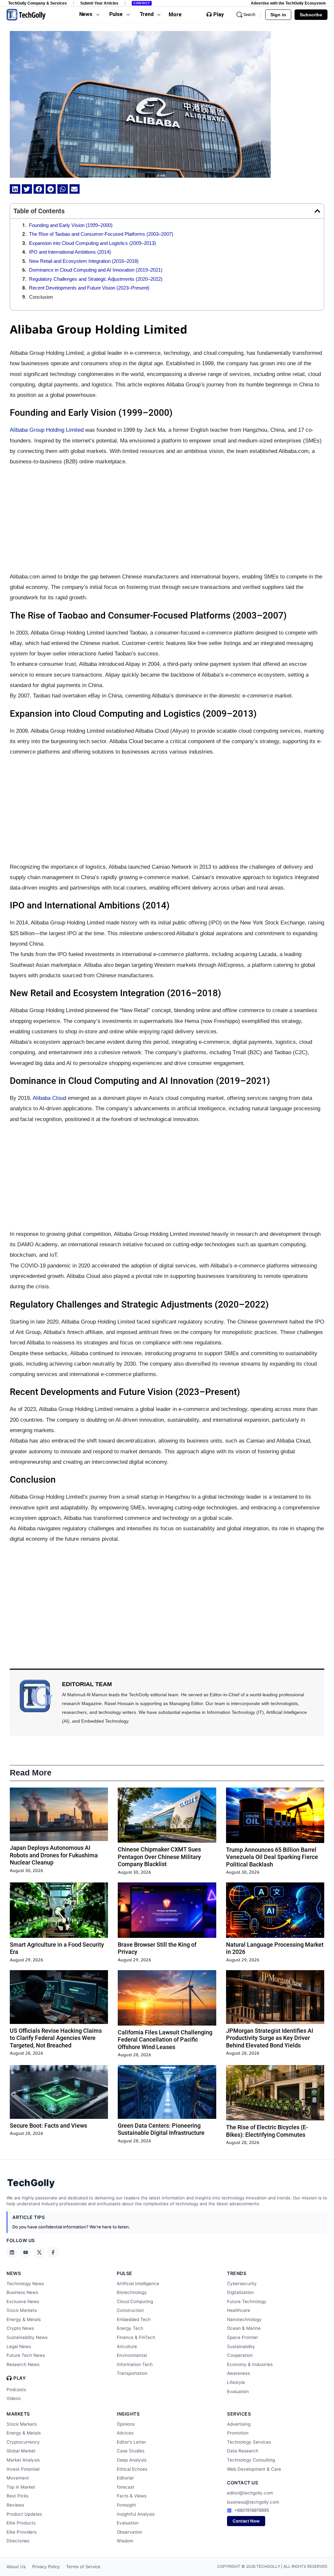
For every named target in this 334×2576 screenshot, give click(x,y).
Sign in (278, 15)
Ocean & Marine (244, 2328)
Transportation (132, 2373)
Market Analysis (23, 2460)
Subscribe (311, 15)
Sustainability (241, 2346)
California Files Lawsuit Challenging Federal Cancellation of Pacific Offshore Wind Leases (165, 2040)
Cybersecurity (242, 2284)
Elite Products (21, 2523)
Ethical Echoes (132, 2469)
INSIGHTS (128, 2414)
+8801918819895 (252, 2510)
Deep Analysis (132, 2460)
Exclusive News (23, 2301)
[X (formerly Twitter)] (39, 2253)
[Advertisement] (167, 519)
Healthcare (239, 2310)
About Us (16, 2567)
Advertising (239, 2424)
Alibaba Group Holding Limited (47, 430)
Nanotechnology (244, 2319)
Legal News (19, 2346)
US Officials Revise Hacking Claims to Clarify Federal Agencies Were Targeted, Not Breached (56, 2038)
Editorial (125, 2478)
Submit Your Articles (99, 3)
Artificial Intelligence (138, 2284)
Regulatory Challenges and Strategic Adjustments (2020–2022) (96, 279)
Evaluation (238, 2391)
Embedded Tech (134, 2319)
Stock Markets (22, 2310)
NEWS (14, 2273)
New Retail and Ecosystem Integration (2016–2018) (84, 261)
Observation (129, 2532)
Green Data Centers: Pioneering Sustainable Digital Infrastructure (161, 2129)
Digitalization (240, 2292)
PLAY (20, 2378)
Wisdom (125, 2541)
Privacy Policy (46, 2567)
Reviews (15, 2505)
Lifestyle (236, 2382)
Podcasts (16, 2389)
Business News (22, 2292)
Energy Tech (130, 2328)
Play (219, 15)
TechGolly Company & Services (38, 3)
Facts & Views (132, 2496)
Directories (18, 2541)
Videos (14, 2398)
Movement (18, 2478)
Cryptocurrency (23, 2442)
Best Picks (17, 2496)
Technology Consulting (251, 2460)
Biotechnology (132, 2292)
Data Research (243, 2451)
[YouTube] (25, 2253)
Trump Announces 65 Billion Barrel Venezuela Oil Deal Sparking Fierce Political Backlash (272, 1857)
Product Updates (24, 2514)
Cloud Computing (135, 2301)
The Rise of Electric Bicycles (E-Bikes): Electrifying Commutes (267, 2131)
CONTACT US (243, 2483)
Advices (125, 2433)
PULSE (125, 2273)
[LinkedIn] (12, 2253)
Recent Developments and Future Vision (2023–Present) (89, 288)
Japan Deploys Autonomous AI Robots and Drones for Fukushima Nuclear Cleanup (54, 1855)
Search (249, 15)
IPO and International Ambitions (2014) (70, 252)
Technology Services (249, 2442)
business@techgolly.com (253, 2502)
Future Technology (247, 2301)
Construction (130, 2310)
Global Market (21, 2451)
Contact (142, 3)
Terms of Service (83, 2567)
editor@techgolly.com (250, 2493)
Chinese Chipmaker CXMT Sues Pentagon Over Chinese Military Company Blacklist (159, 1857)
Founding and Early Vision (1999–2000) (71, 225)
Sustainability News (27, 2337)
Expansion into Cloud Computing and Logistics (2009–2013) (92, 243)
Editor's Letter (131, 2442)
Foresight (126, 2505)
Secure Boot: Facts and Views (48, 2126)
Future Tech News (26, 2355)
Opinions (126, 2424)
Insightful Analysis (136, 2514)
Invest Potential (23, 2469)
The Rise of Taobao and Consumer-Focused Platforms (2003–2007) (101, 234)
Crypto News (20, 2328)
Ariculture (127, 2346)
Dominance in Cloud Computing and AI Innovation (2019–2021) (96, 270)
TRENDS (237, 2273)
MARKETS (18, 2414)
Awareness (238, 2373)
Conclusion (41, 297)
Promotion (238, 2433)
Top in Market (21, 2487)
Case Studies (131, 2451)
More (175, 15)
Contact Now (246, 2521)
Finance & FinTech (136, 2337)
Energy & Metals (24, 2319)
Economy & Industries (250, 2364)
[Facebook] (53, 2253)
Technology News (25, 2284)
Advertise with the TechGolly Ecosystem (288, 3)
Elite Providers (22, 2532)
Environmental (132, 2355)
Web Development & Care (254, 2469)
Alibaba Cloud (49, 1098)
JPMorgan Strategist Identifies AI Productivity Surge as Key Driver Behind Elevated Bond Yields (270, 2038)
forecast (126, 2487)
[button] (15, 189)
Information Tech (135, 2364)
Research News (23, 2364)
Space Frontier (243, 2337)
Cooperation (240, 2355)
